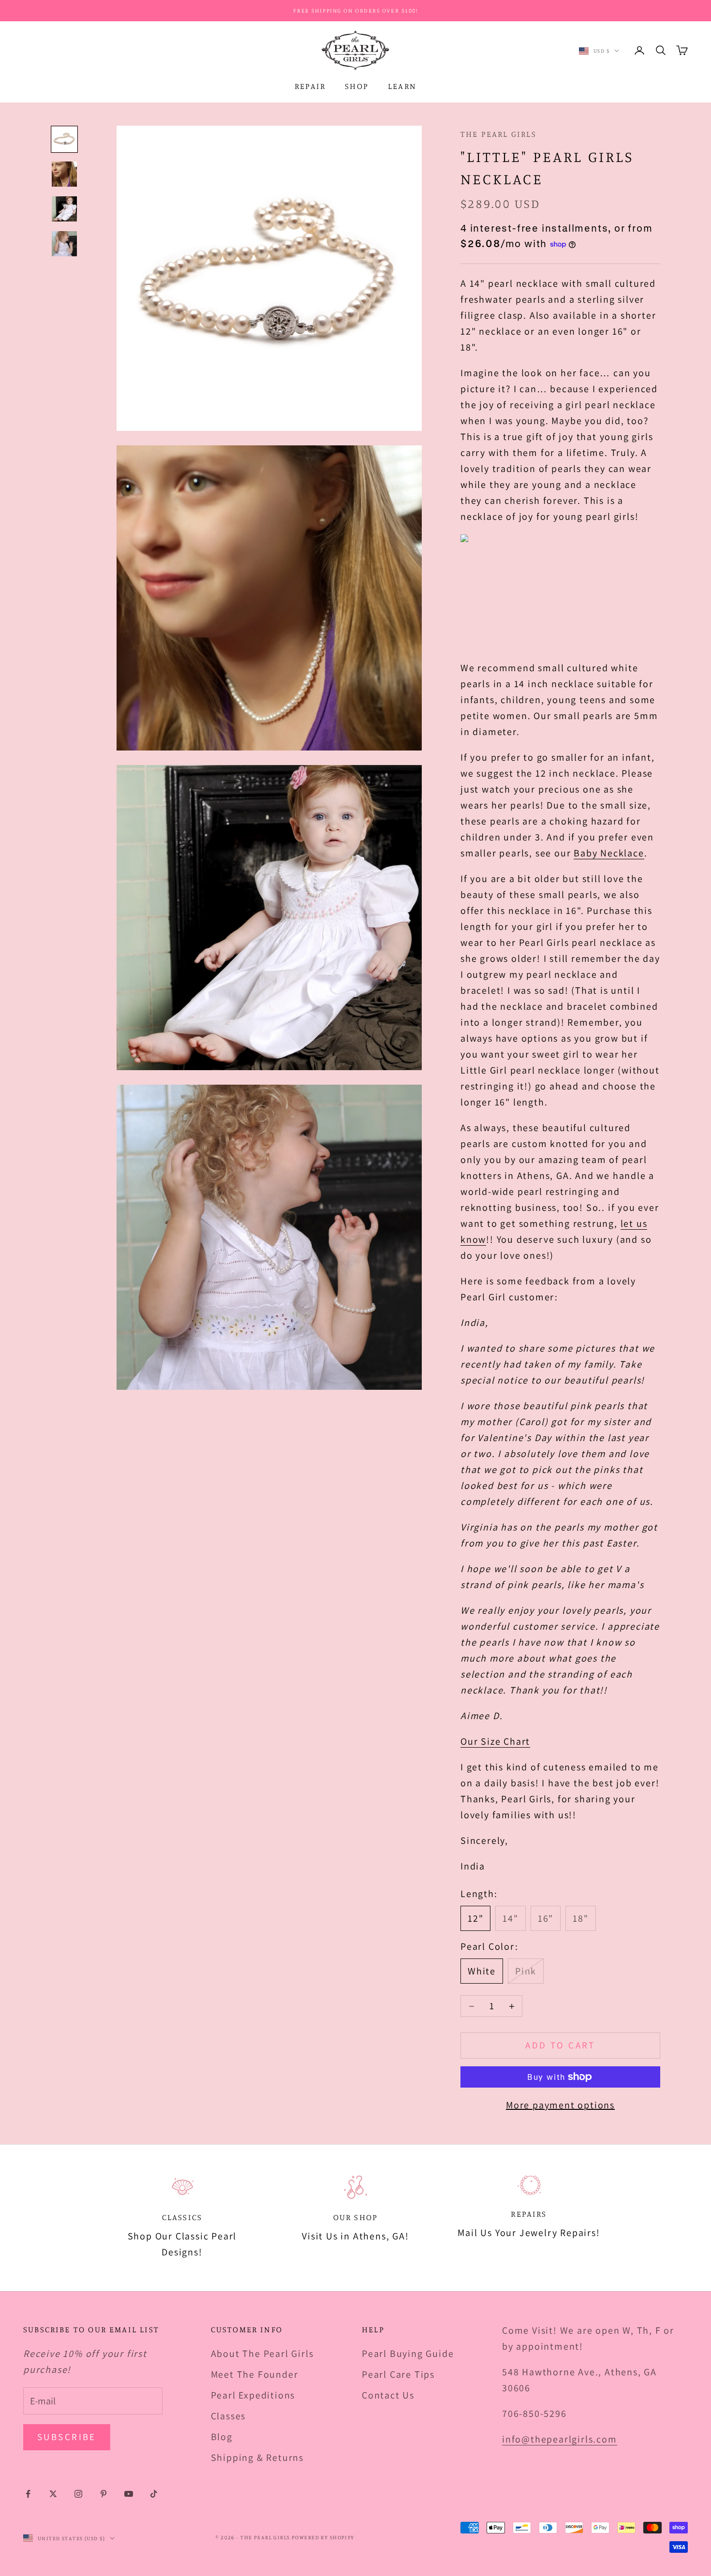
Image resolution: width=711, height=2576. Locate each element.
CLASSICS (182, 2217)
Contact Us (388, 2395)
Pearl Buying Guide (408, 2354)
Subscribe (67, 2437)
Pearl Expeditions (253, 2395)
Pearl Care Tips (398, 2374)
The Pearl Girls (498, 134)
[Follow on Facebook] (28, 2494)
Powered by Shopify (323, 2537)
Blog (222, 2437)
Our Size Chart (495, 1741)
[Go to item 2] (64, 174)
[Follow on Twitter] (53, 2494)
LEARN (402, 86)
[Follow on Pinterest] (104, 2494)
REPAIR (310, 86)
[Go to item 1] (64, 139)
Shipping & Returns (257, 2458)
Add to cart (560, 2045)
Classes (229, 2416)
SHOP (357, 86)
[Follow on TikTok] (154, 2494)
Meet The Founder (255, 2374)
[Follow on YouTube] (129, 2494)
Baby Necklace (609, 853)
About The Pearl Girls (262, 2354)
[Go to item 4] (64, 244)
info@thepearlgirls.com (560, 2439)
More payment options (560, 2105)
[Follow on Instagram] (78, 2494)
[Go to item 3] (64, 209)
